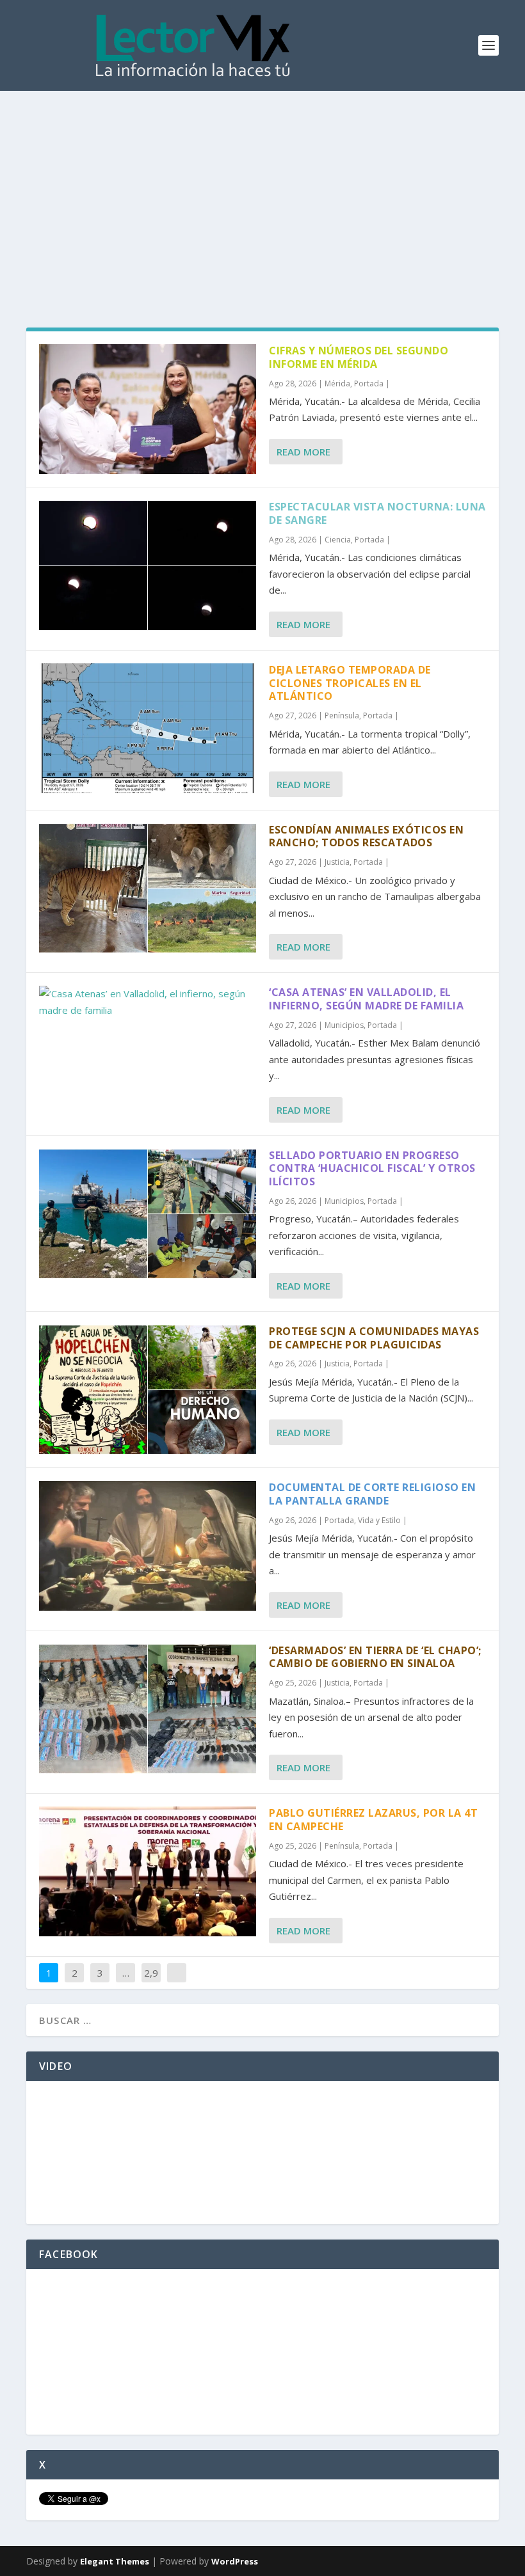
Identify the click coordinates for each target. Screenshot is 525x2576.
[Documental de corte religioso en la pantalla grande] (148, 1546)
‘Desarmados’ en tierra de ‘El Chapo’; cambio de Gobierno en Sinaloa (375, 1657)
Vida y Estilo (379, 1520)
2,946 (151, 1982)
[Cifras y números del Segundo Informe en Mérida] (148, 409)
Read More (303, 452)
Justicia (337, 862)
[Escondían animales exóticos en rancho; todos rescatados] (148, 888)
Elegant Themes (115, 2561)
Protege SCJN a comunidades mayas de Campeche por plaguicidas (374, 1338)
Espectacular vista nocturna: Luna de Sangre (377, 513)
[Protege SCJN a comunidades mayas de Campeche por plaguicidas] (148, 1390)
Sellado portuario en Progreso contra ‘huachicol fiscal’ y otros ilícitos (372, 1169)
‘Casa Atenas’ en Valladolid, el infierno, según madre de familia (366, 999)
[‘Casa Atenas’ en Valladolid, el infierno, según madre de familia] (148, 1002)
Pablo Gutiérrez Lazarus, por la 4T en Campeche (373, 1820)
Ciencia (338, 540)
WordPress (235, 2561)
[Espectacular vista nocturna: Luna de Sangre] (148, 565)
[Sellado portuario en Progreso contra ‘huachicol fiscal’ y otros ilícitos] (148, 1214)
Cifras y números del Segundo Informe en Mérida (359, 357)
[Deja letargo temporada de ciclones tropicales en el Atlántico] (148, 728)
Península (342, 715)
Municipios (344, 1025)
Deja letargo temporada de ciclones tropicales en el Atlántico (350, 683)
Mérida (337, 383)
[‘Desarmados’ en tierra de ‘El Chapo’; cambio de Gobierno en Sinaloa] (148, 1709)
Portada (369, 383)
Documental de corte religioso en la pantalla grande (372, 1494)
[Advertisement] (262, 187)
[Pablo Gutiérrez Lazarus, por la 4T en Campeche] (148, 1871)
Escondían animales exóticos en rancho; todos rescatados (366, 836)
